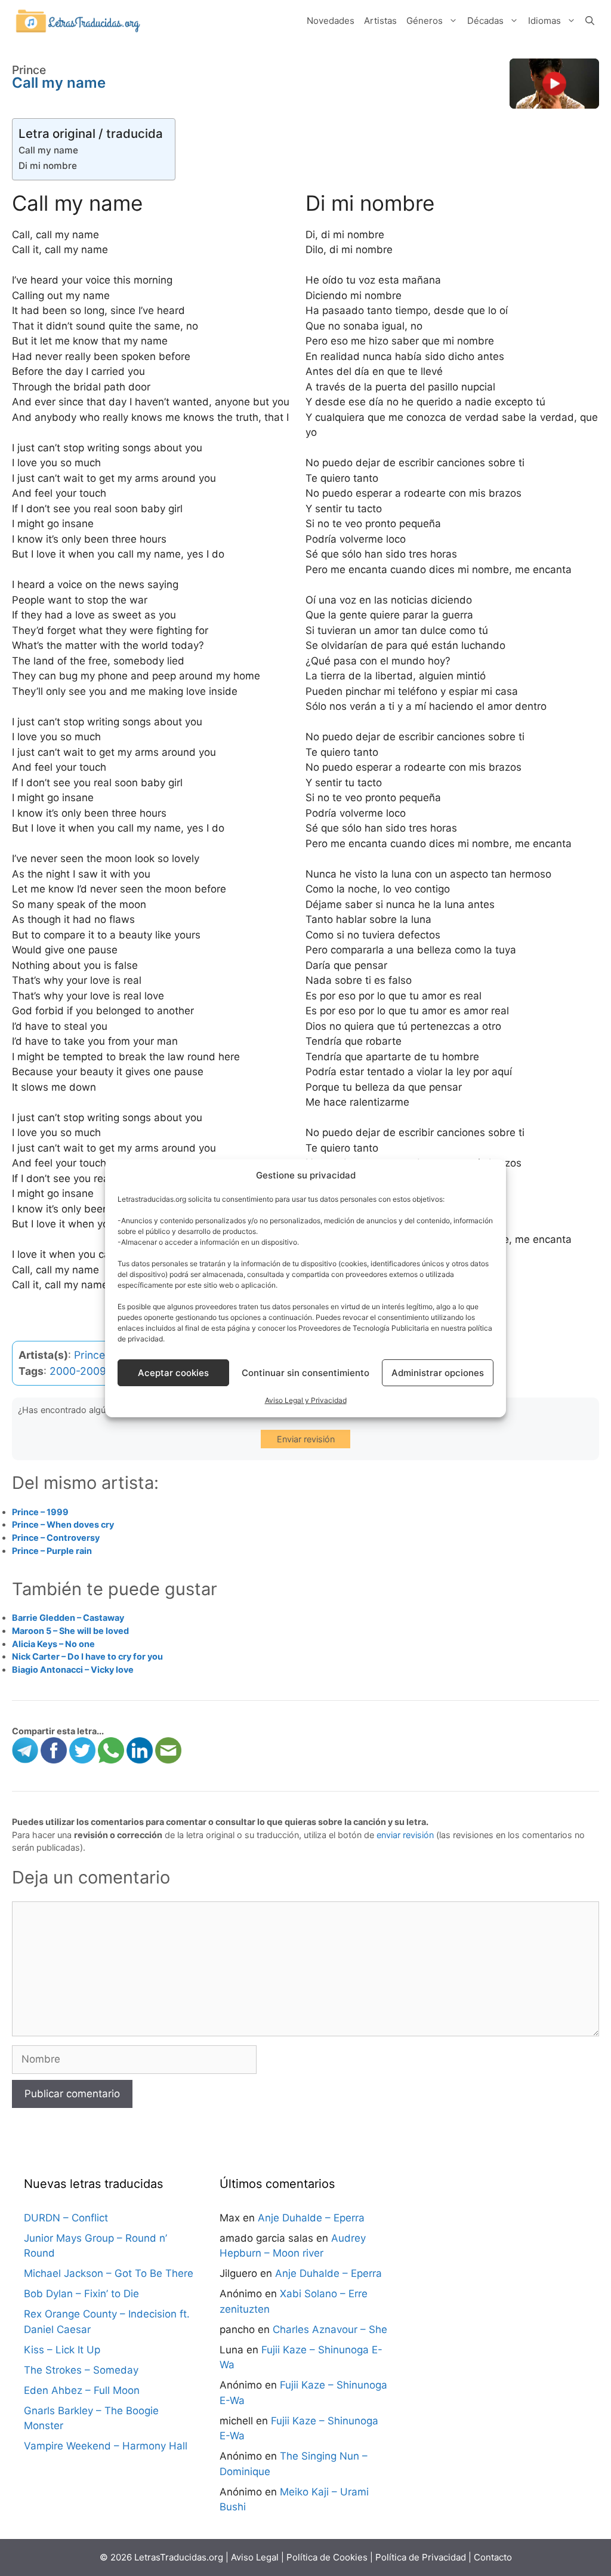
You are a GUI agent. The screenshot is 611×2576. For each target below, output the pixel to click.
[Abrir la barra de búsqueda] (590, 21)
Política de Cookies (327, 2557)
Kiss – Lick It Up (62, 2350)
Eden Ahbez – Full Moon (82, 2390)
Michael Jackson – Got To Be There (109, 2273)
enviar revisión (405, 1835)
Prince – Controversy (56, 1538)
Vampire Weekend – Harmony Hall (106, 2446)
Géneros (425, 21)
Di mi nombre (48, 166)
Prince (90, 1355)
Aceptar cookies (173, 1373)
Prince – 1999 (40, 1512)
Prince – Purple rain (52, 1551)
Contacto (493, 2557)
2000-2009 (78, 1371)
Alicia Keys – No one (53, 1644)
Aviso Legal (255, 2557)
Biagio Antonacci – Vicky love (73, 1669)
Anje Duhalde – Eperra (311, 2218)
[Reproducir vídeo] (554, 84)
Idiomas (544, 21)
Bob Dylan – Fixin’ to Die (81, 2294)
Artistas (380, 21)
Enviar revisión (306, 1439)
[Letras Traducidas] (78, 20)
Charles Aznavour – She (330, 2329)
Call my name (48, 150)
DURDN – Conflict (66, 2218)
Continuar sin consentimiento (305, 1373)
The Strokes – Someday (81, 2370)
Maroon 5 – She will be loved (70, 1631)
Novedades (331, 21)
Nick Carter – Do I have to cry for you (87, 1656)
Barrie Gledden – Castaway (68, 1618)
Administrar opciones (438, 1373)
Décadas (485, 21)
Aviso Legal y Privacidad (306, 1400)
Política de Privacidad (421, 2557)
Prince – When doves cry (63, 1524)
